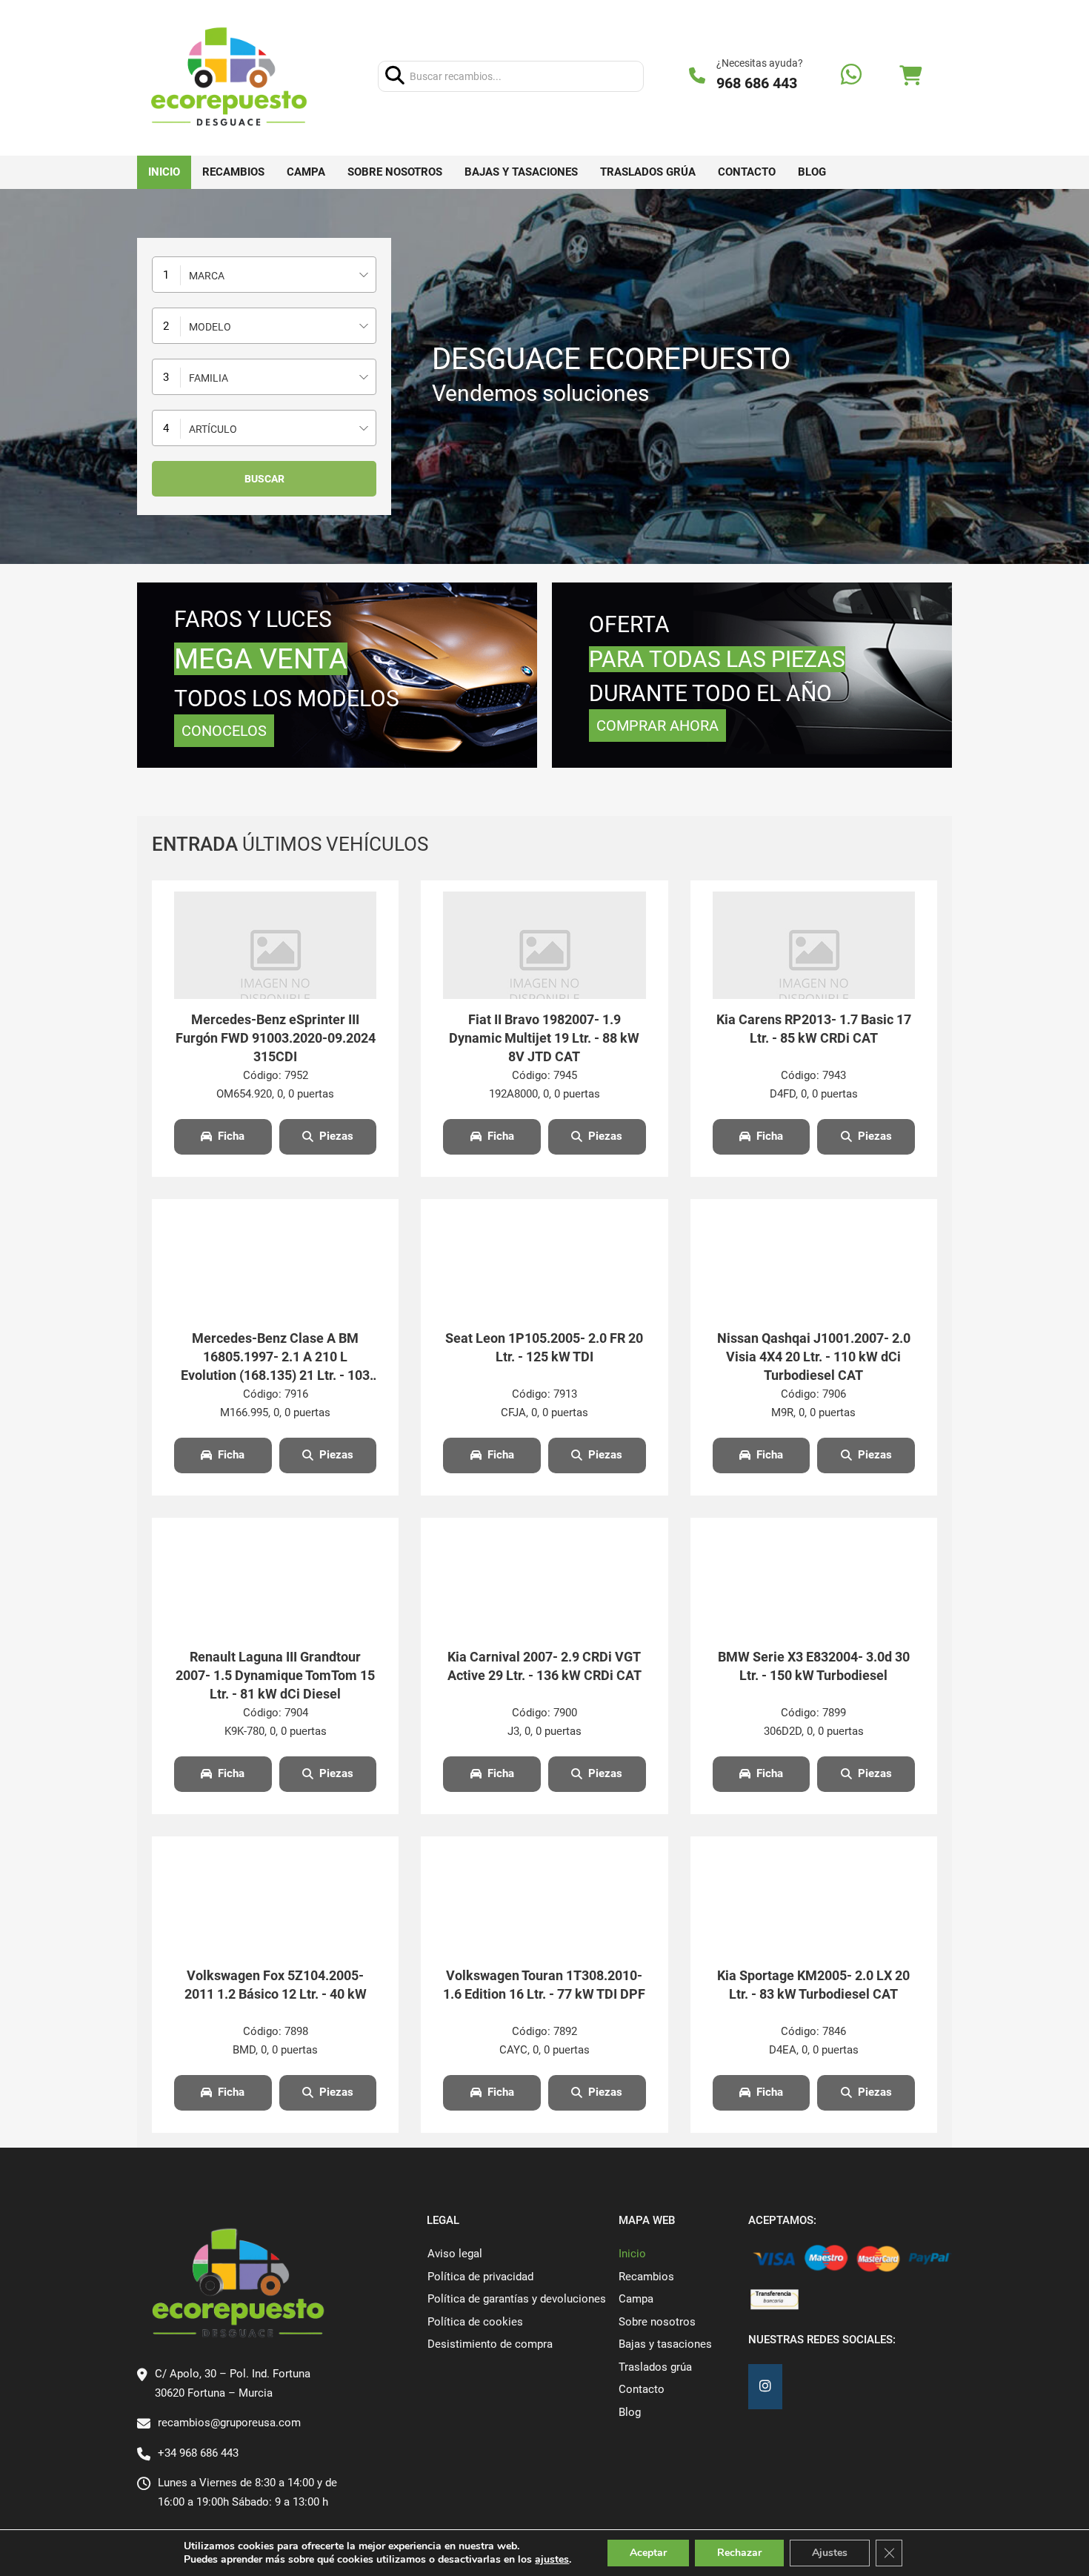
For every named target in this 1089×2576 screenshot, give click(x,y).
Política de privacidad (480, 2277)
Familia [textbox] (209, 378)
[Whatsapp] (851, 76)
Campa (306, 172)
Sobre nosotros (395, 172)
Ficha (231, 1136)
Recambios (233, 172)
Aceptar (648, 2553)
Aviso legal (455, 2254)
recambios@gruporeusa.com (229, 2423)
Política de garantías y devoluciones (517, 2299)
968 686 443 (757, 83)
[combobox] (264, 275)
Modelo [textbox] (210, 327)
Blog (812, 172)
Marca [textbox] (207, 276)
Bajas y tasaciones (521, 172)
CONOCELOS (224, 731)
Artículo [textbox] (213, 429)
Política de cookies (475, 2322)
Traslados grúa (648, 172)
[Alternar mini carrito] (910, 76)
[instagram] (765, 2387)
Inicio (164, 172)
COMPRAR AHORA (657, 726)
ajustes (552, 2560)
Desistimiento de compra (490, 2344)
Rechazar (739, 2553)
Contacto (747, 172)
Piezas (336, 1136)
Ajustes (830, 2553)
